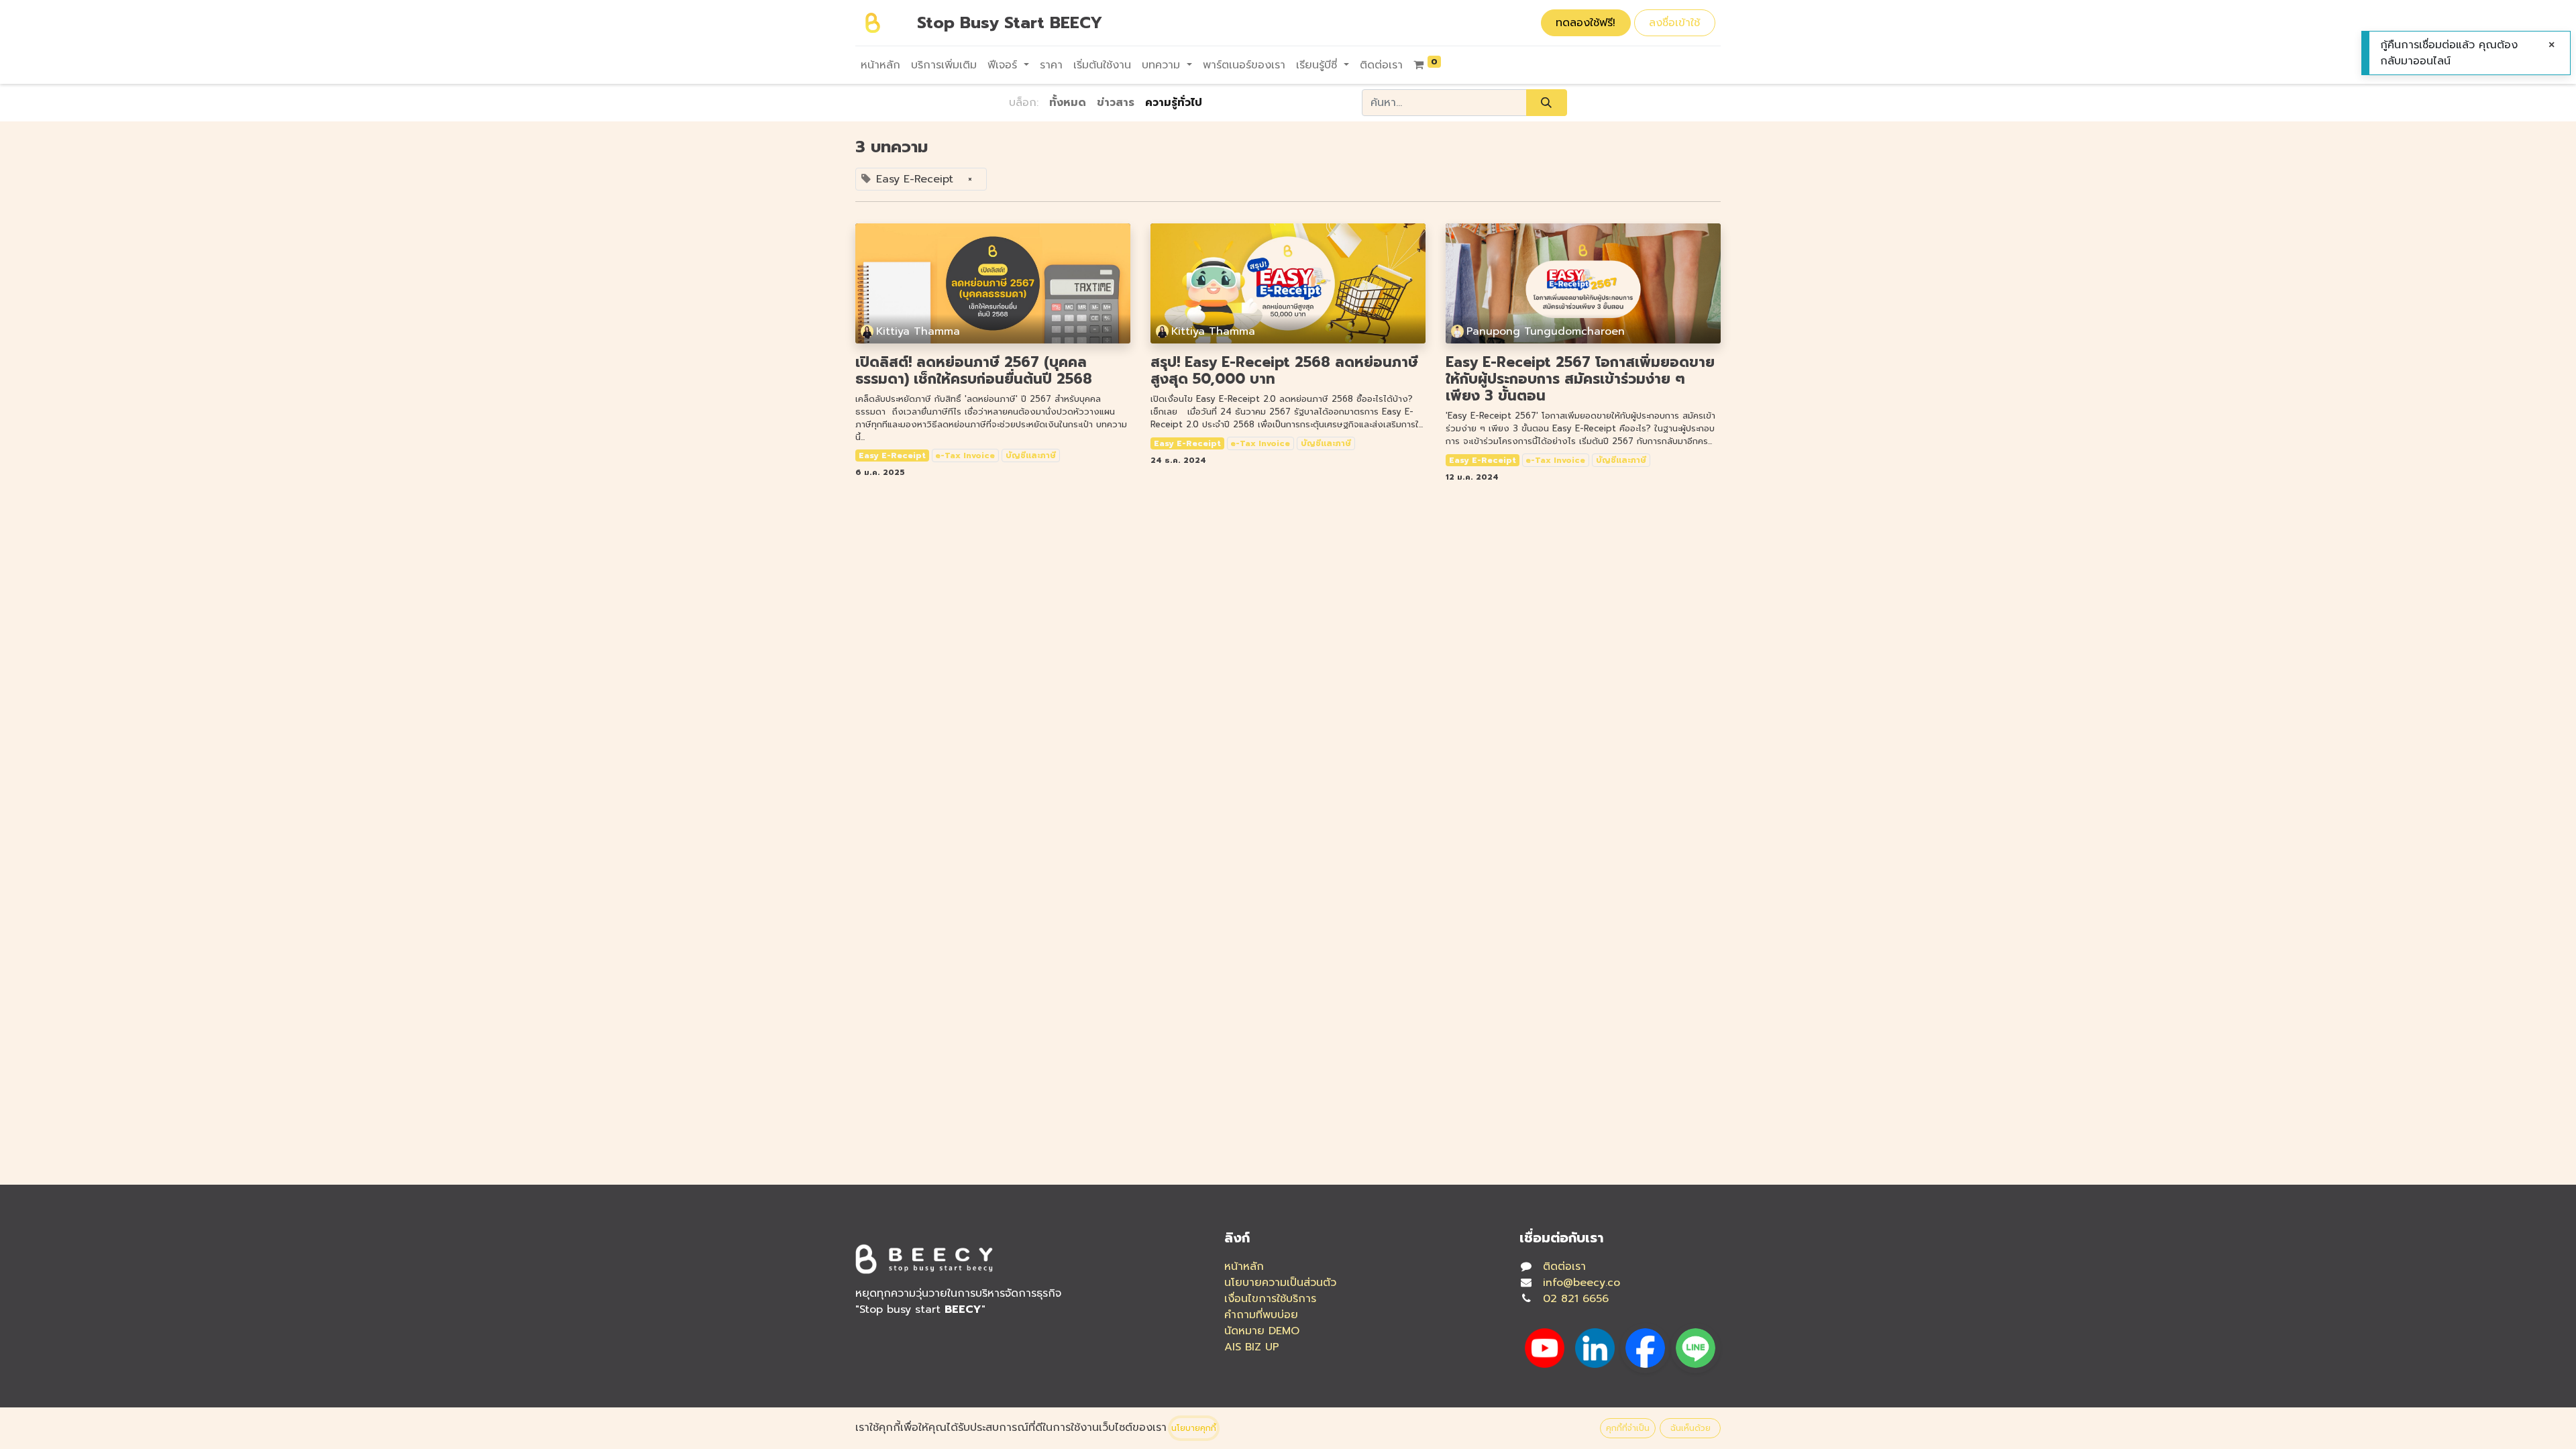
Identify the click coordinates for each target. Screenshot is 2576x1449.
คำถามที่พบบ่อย (1261, 1315)
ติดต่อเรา (1564, 1267)
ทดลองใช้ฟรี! (1586, 23)
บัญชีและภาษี (1031, 455)
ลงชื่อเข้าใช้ (1674, 23)
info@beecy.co (1581, 1283)
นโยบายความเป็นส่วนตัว (1280, 1283)
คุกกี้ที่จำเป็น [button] (1628, 1428)
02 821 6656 (1576, 1299)
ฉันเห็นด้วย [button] (1690, 1428)
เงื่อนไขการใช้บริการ (1270, 1299)
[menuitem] (880, 65)
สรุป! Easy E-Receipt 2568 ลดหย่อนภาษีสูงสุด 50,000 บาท (1284, 371)
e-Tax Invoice (965, 455)
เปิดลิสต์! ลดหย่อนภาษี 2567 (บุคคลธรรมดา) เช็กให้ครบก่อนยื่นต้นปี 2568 (974, 371)
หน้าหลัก (1244, 1267)
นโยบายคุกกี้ (1194, 1428)
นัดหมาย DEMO (1262, 1331)
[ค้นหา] (1547, 103)
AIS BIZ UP (1252, 1347)
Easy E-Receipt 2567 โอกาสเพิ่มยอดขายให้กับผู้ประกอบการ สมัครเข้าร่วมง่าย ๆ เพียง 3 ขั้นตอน (1580, 380)
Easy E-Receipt (892, 455)
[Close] (2552, 45)
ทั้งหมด (1068, 103)
